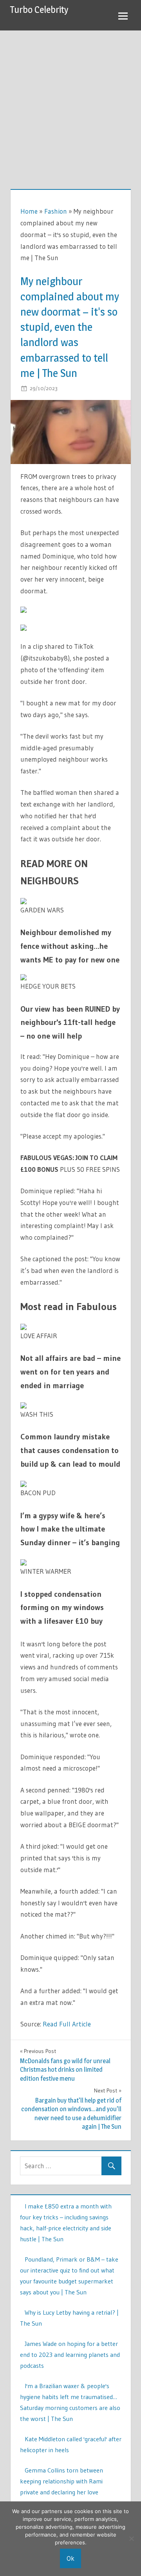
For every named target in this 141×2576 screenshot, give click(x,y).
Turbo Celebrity (39, 10)
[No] (131, 2539)
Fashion (56, 211)
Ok (70, 2558)
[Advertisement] (70, 105)
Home (29, 211)
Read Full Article (67, 2024)
